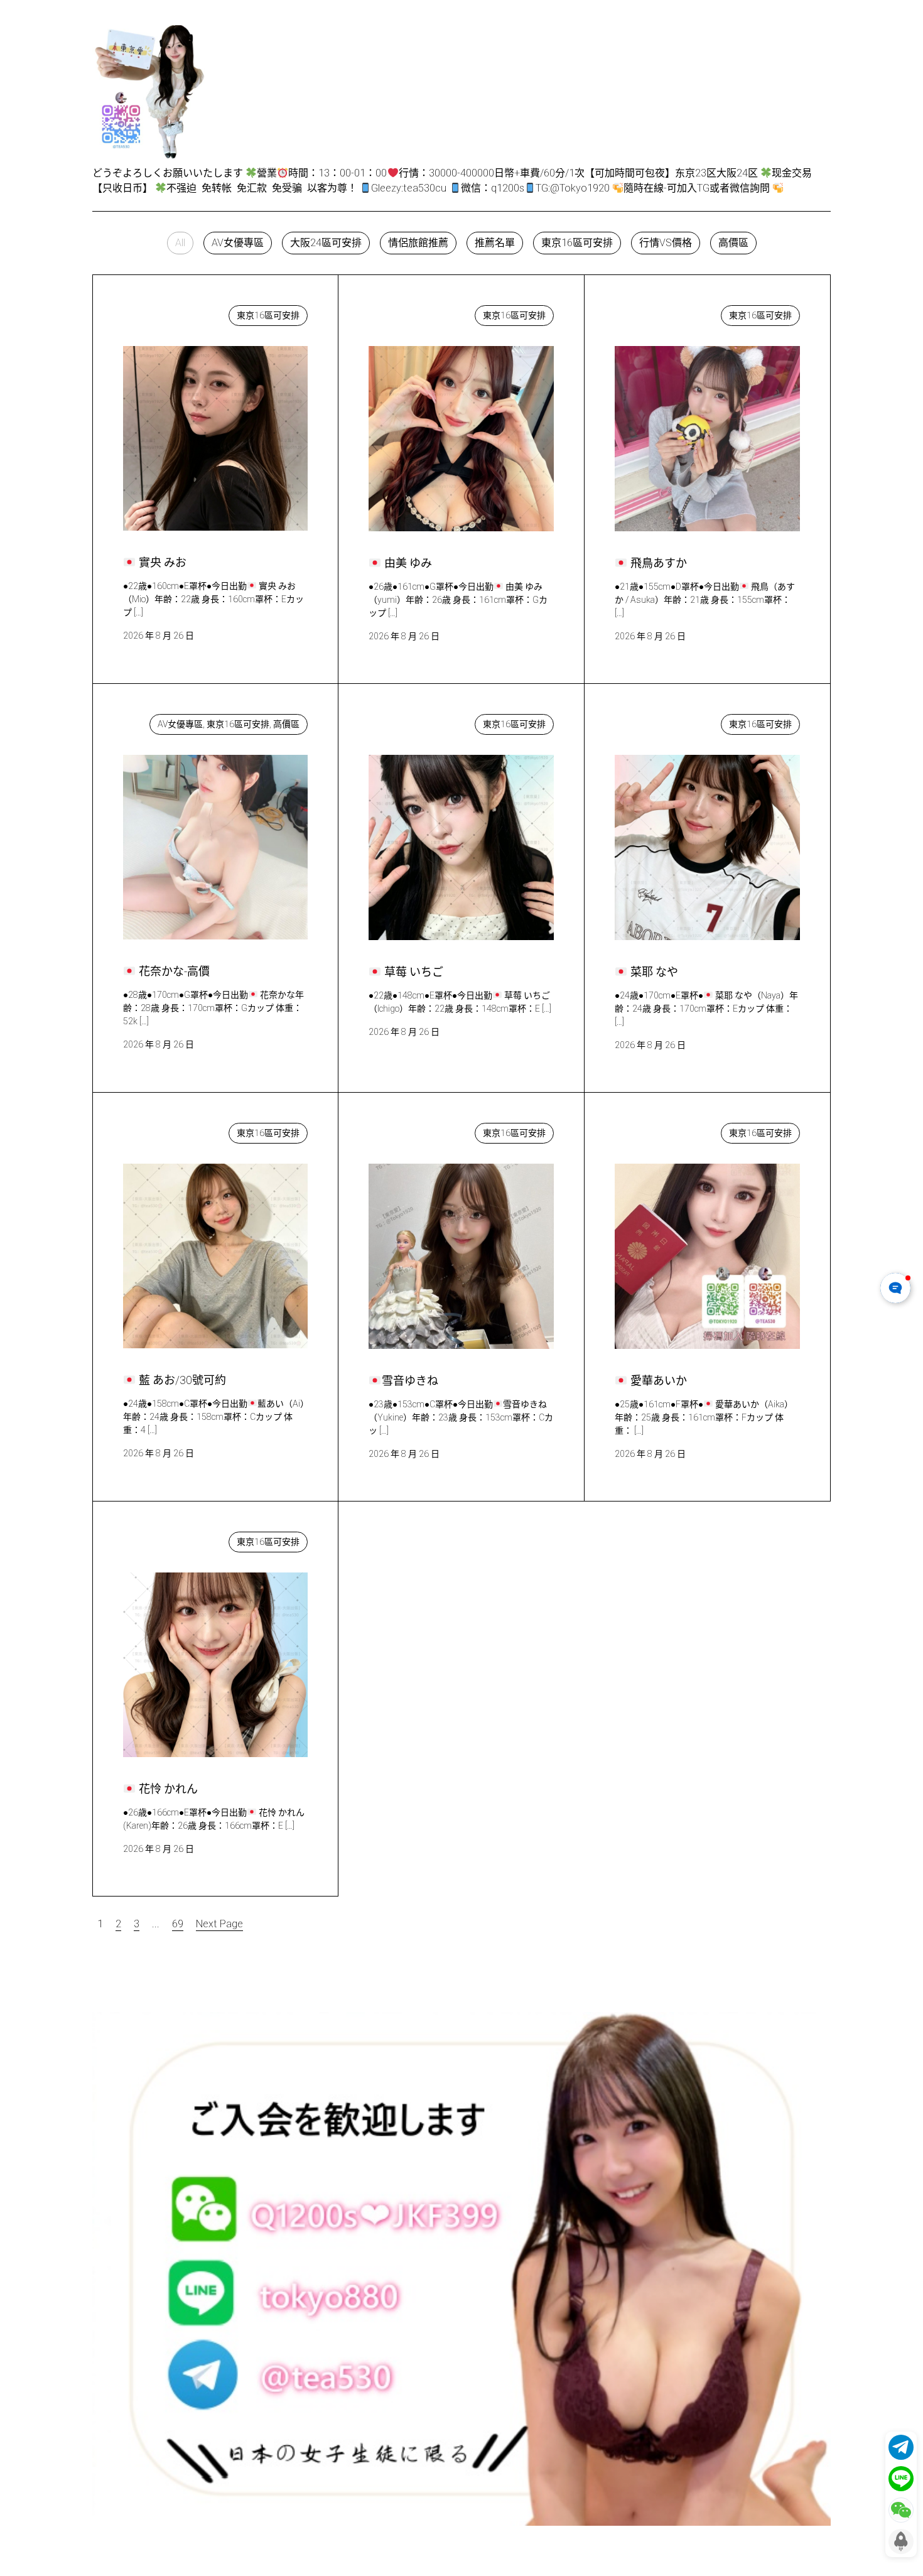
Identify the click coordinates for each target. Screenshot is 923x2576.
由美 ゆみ (402, 312)
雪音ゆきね (405, 1130)
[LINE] (901, 2479)
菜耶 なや (649, 721)
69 (178, 1924)
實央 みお (157, 312)
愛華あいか (652, 1130)
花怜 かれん (162, 1539)
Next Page (219, 1924)
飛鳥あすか (652, 312)
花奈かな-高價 (167, 721)
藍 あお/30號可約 (175, 1130)
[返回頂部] (901, 2541)
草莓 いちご (408, 721)
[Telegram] (901, 2447)
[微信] (901, 2510)
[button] (180, 243)
